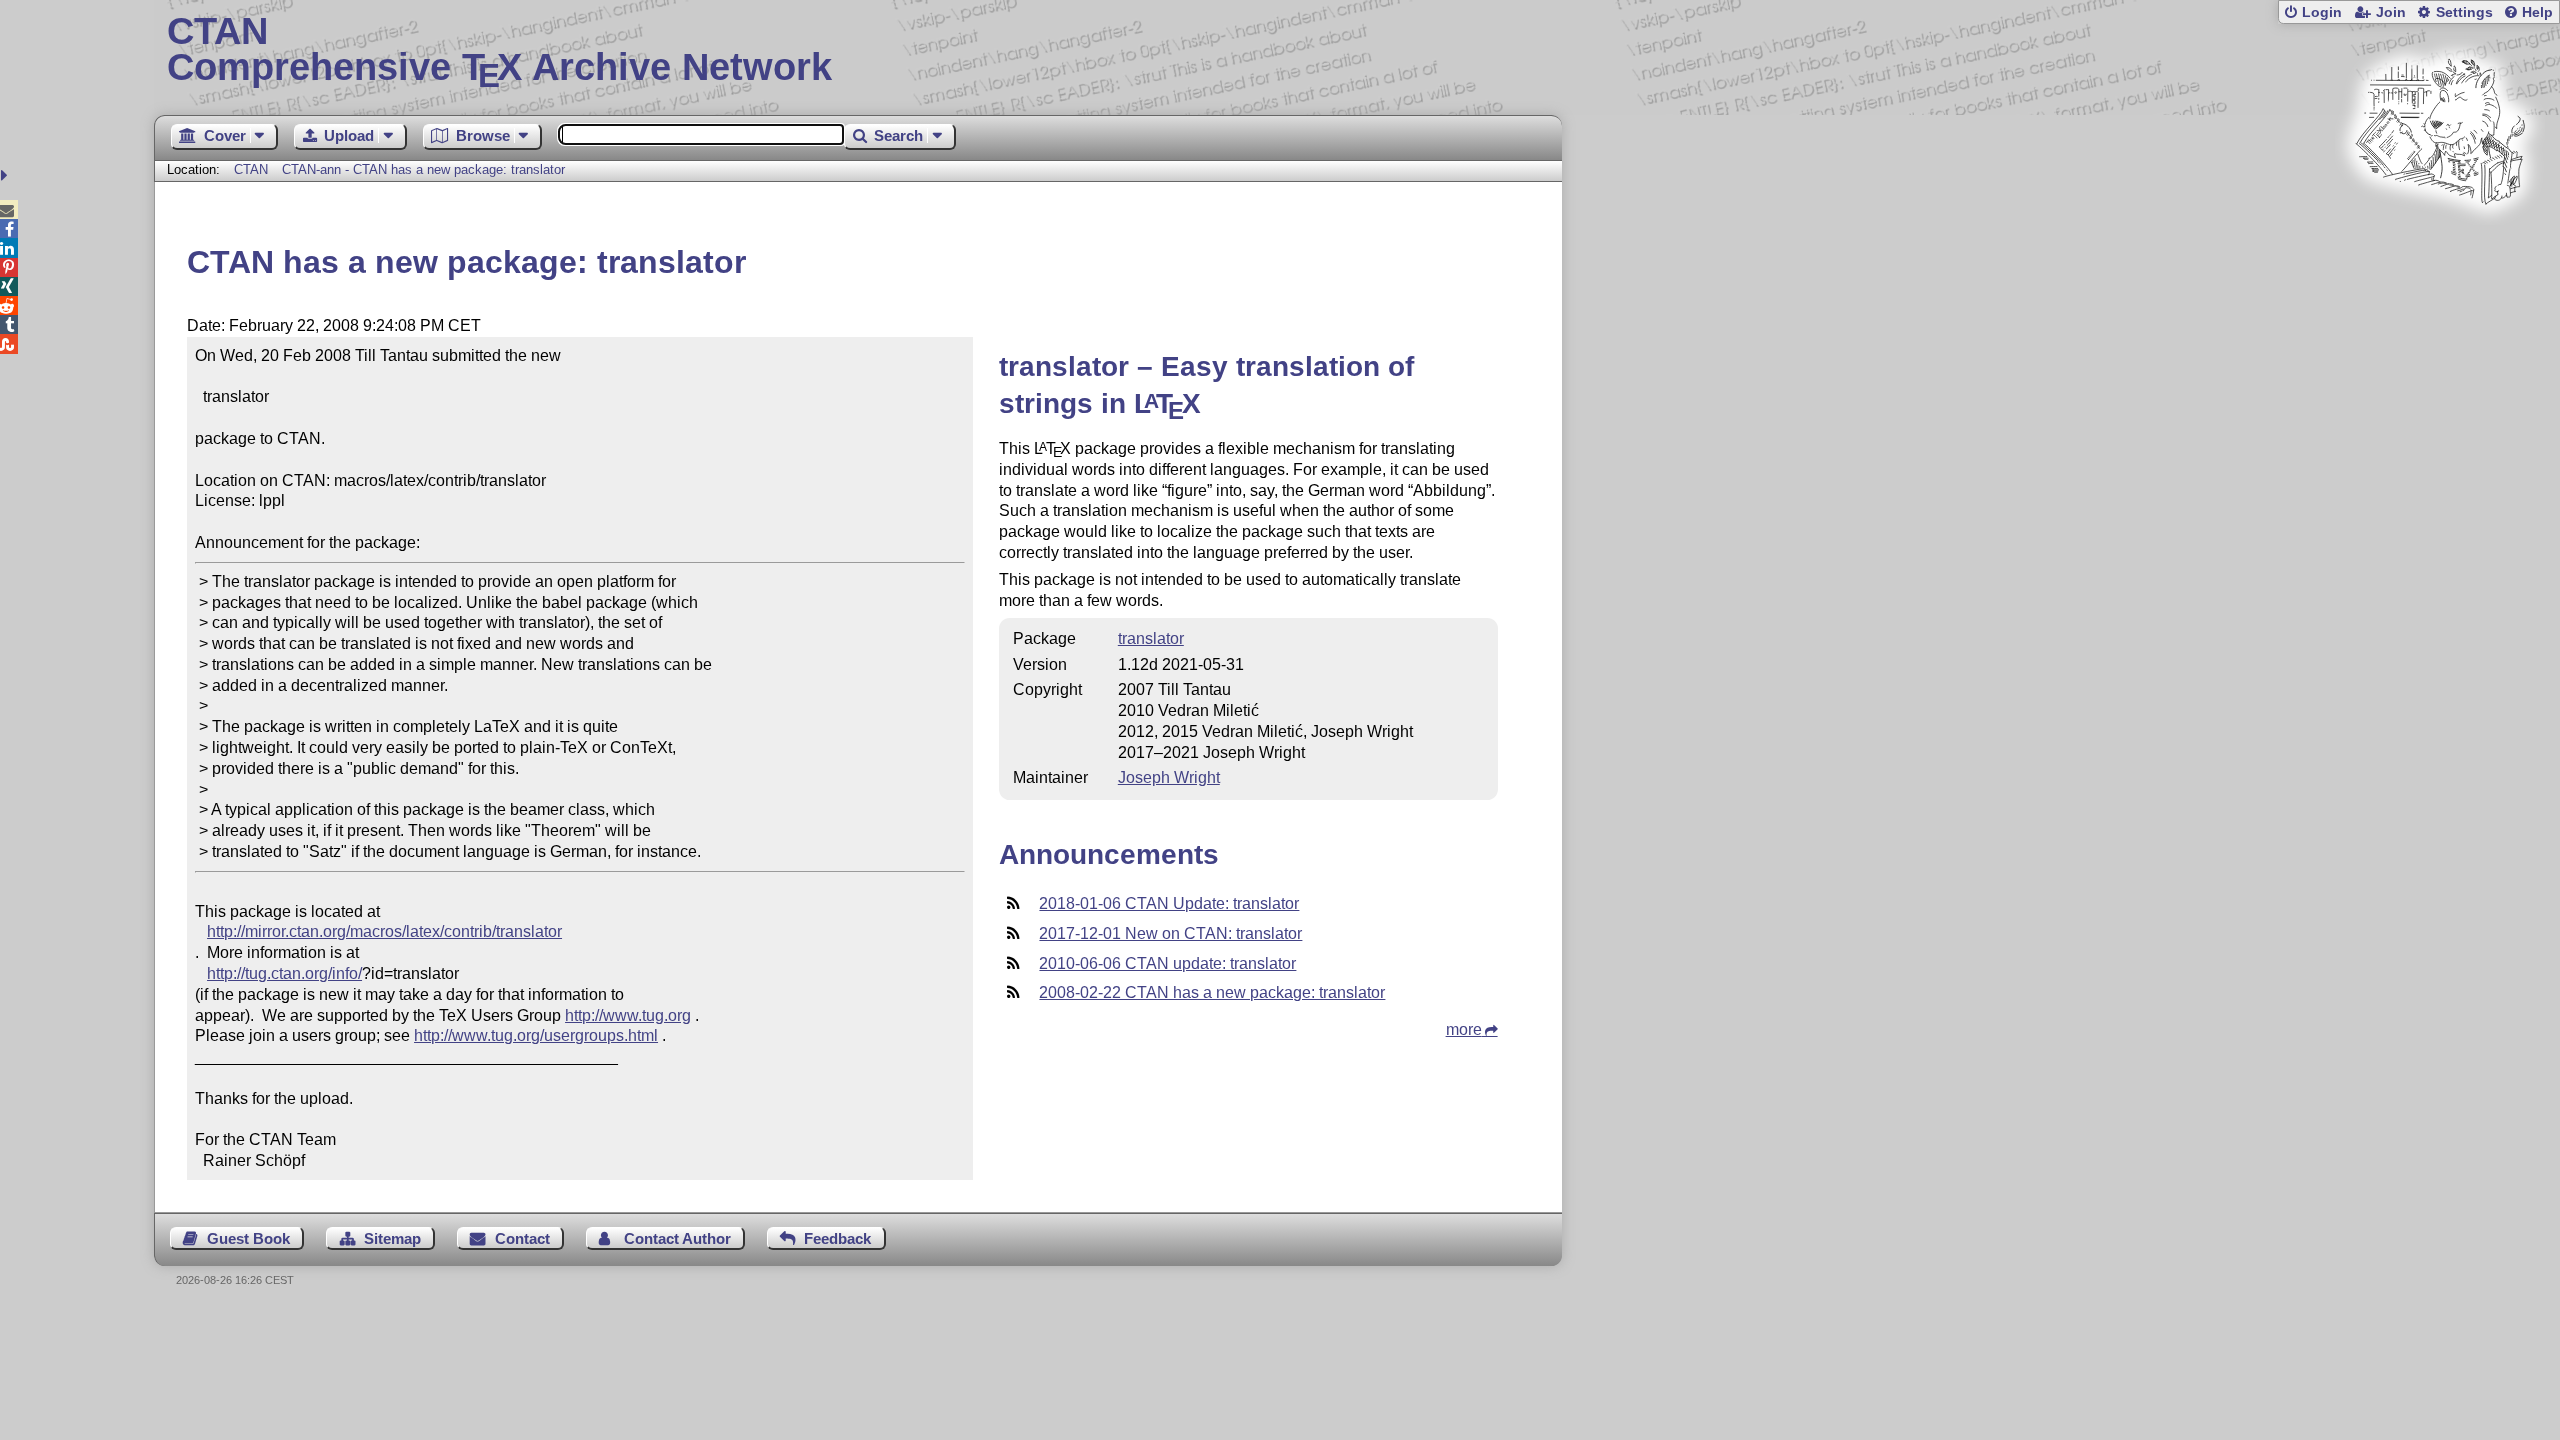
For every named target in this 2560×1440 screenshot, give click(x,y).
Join (2391, 12)
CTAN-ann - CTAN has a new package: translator (423, 169)
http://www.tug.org (628, 1015)
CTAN (251, 169)
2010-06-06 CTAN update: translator (1167, 963)
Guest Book (248, 1238)
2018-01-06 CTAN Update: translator (1169, 903)
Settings (2464, 12)
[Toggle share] (6, 175)
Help (2537, 12)
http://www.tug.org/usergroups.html (536, 1035)
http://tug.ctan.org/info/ (284, 973)
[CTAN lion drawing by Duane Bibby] (2440, 242)
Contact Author (677, 1238)
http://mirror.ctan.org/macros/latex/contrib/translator (384, 931)
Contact (522, 1238)
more (1464, 1029)
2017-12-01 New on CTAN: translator (1170, 933)
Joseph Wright (1169, 777)
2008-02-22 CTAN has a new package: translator (1212, 992)
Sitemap (392, 1238)
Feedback (837, 1238)
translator (1151, 638)
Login (2322, 12)
